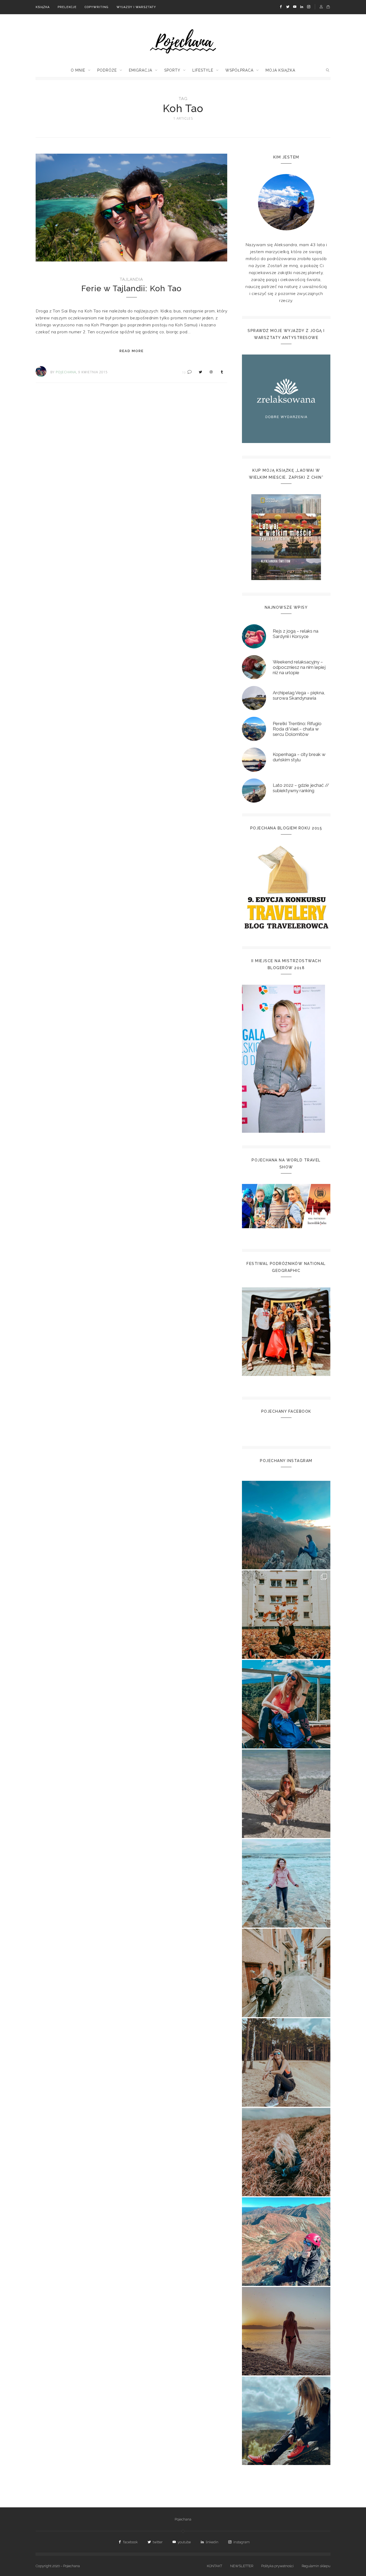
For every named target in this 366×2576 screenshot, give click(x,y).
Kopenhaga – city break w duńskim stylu (299, 757)
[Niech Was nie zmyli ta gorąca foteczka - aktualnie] (286, 1794)
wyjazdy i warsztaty (136, 7)
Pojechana (183, 2519)
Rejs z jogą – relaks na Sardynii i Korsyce (296, 634)
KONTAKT (214, 2566)
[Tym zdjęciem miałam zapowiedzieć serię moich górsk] (286, 1704)
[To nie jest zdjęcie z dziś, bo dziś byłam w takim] (286, 2062)
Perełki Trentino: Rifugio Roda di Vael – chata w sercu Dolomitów (297, 729)
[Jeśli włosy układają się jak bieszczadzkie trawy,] (286, 2152)
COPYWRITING (97, 7)
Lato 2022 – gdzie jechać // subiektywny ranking (301, 788)
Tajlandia (131, 279)
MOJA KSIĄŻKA (280, 70)
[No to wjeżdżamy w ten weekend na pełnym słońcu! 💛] (286, 1973)
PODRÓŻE (107, 70)
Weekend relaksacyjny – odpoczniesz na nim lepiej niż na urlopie (299, 667)
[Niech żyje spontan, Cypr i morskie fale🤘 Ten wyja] (286, 1883)
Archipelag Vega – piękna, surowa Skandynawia (299, 695)
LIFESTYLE (203, 70)
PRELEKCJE (67, 7)
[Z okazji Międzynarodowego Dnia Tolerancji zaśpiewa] (286, 2331)
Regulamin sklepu (316, 2566)
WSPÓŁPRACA (239, 70)
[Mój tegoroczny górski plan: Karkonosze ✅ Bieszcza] (286, 2421)
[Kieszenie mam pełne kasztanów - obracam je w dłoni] (286, 1615)
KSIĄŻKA (43, 7)
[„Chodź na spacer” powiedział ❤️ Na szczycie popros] (286, 1525)
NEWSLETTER (242, 2566)
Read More (132, 351)
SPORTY (172, 70)
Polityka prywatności (277, 2566)
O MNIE (78, 70)
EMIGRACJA (141, 70)
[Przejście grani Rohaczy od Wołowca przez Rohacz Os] (286, 2242)
